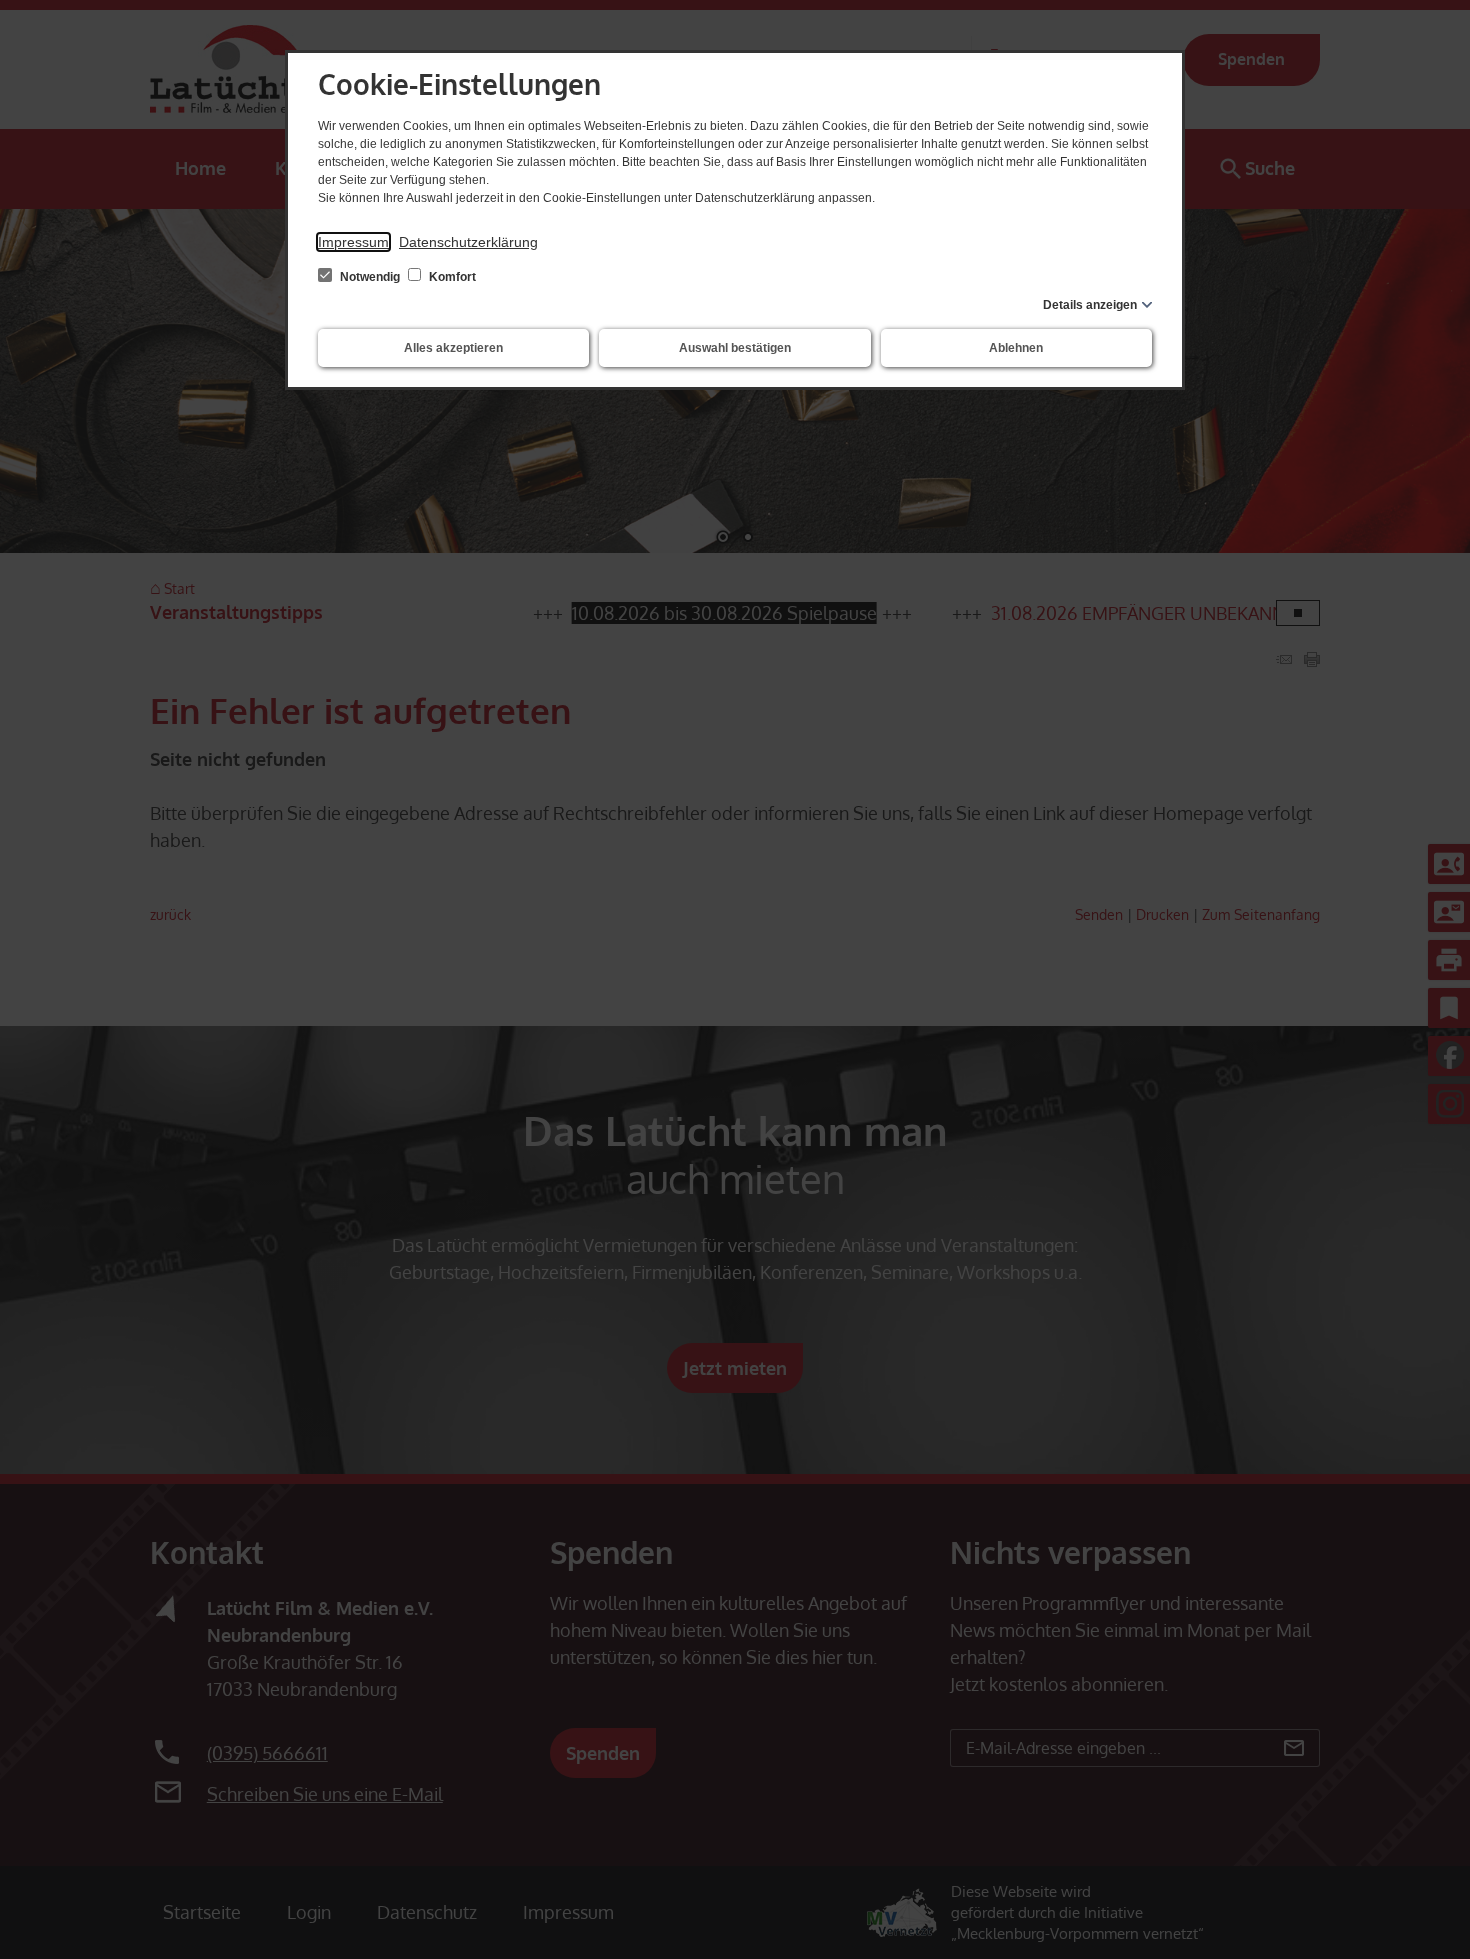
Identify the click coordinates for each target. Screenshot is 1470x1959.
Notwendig (370, 277)
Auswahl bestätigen (735, 348)
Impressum (353, 242)
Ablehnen (1016, 348)
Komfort (451, 277)
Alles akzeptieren (453, 348)
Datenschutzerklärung (468, 242)
